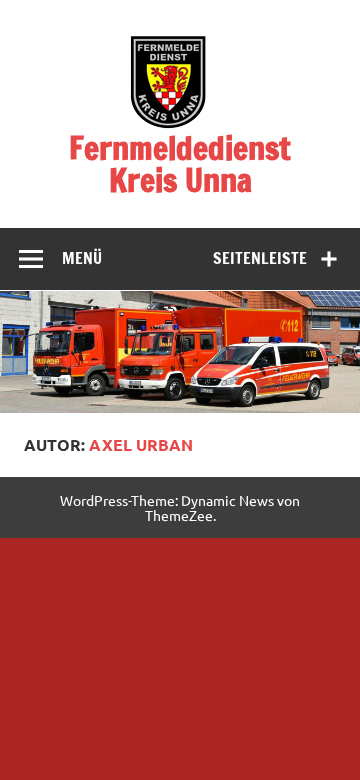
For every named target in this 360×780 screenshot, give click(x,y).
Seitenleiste (260, 258)
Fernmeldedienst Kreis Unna (180, 164)
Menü (82, 258)
